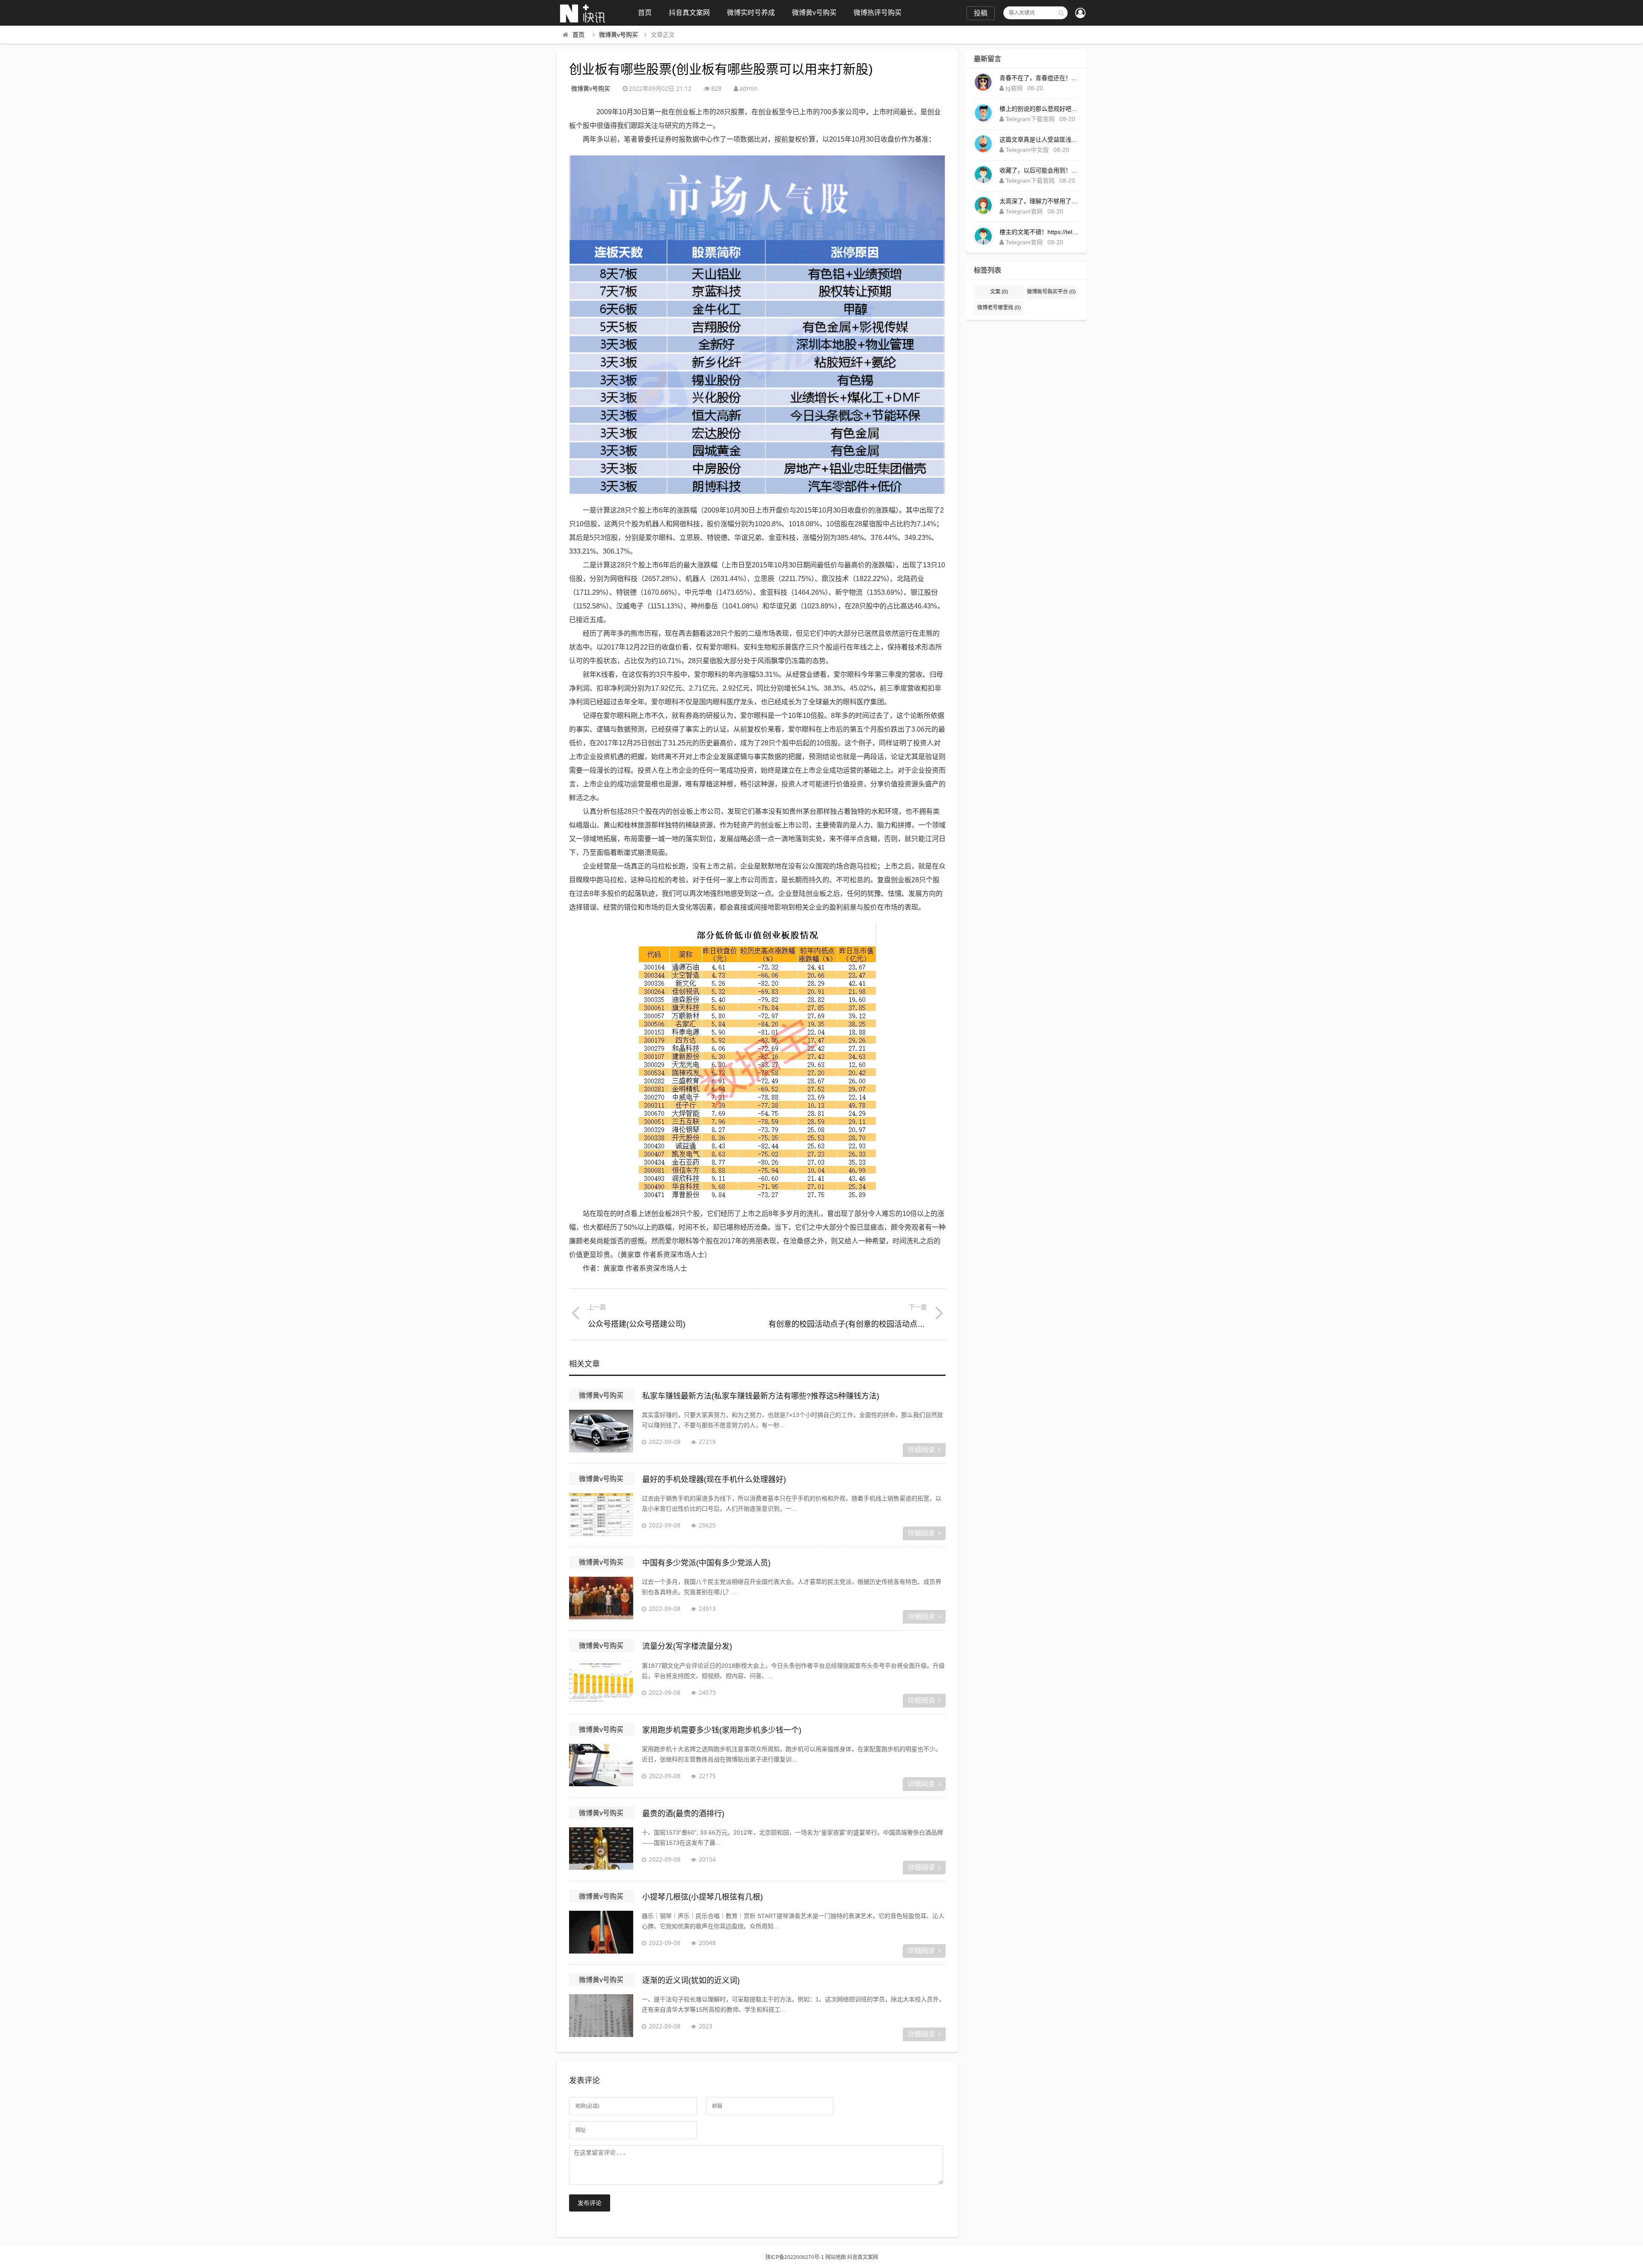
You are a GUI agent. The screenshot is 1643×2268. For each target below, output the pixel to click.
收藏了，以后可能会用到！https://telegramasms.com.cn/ (1039, 170)
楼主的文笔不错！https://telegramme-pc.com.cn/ (1039, 232)
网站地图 (836, 2257)
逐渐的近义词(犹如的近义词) (691, 1980)
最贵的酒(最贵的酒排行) (683, 1814)
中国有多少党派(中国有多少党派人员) (706, 1563)
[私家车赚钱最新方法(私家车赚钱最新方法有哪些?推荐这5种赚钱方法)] (601, 1431)
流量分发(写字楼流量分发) (687, 1646)
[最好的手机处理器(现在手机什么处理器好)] (601, 1515)
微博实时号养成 (751, 13)
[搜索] (1061, 13)
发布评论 (590, 2203)
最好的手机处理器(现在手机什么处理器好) (714, 1479)
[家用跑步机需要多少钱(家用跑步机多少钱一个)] (601, 1765)
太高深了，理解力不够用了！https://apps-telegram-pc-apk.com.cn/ (1039, 201)
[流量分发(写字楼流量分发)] (601, 1682)
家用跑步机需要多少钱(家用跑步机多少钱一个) (722, 1730)
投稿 (981, 13)
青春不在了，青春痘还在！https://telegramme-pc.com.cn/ (1039, 78)
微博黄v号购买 (814, 13)
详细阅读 (921, 1450)
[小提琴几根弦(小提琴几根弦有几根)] (601, 1932)
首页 (645, 13)
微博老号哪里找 (999, 308)
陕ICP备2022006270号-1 (795, 2257)
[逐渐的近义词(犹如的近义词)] (601, 2016)
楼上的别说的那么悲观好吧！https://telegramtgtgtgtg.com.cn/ (1039, 109)
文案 (999, 292)
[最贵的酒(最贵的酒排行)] (601, 1849)
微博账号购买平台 (1051, 292)
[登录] (1080, 14)
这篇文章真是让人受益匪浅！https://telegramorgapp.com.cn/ (1039, 139)
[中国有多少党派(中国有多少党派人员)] (601, 1598)
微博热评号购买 (878, 13)
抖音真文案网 (689, 13)
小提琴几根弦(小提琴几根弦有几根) (703, 1897)
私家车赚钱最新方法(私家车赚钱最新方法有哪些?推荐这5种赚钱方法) (761, 1396)
